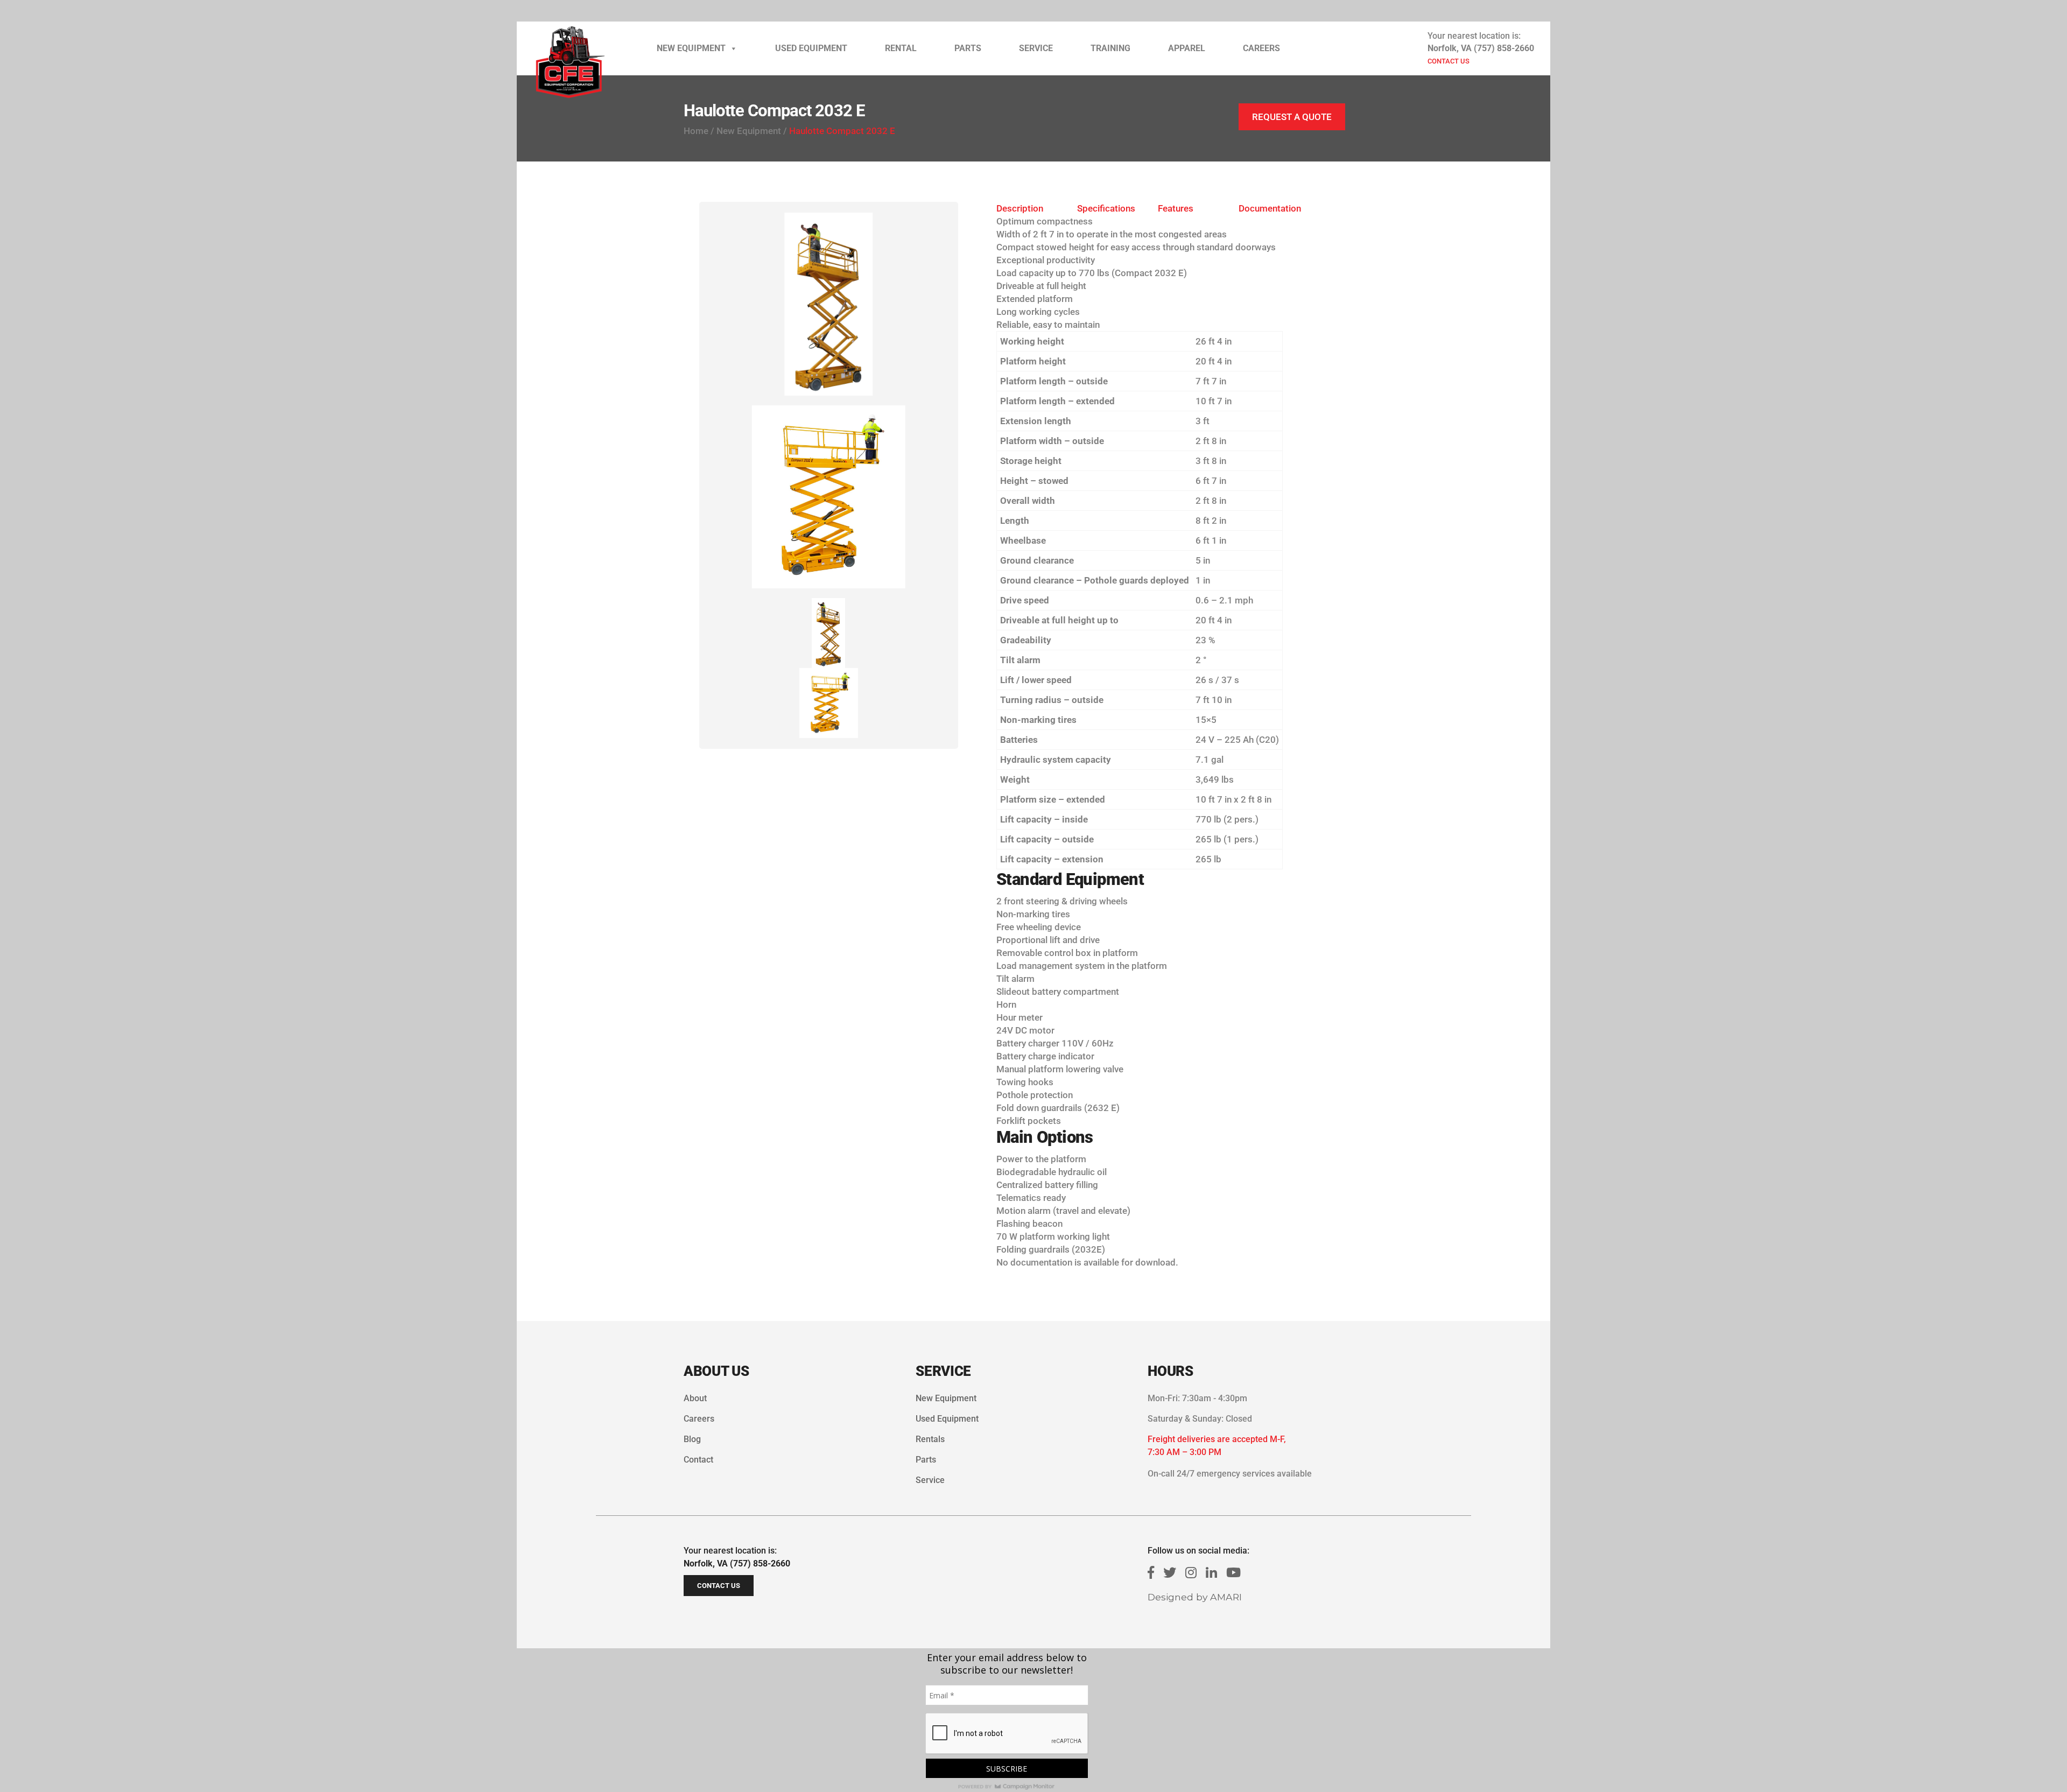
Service (1036, 48)
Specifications (1106, 208)
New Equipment (691, 48)
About (695, 1398)
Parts (968, 48)
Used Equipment (811, 48)
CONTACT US (1449, 61)
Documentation (1270, 208)
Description (1020, 208)
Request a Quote (1292, 117)
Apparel (1187, 48)
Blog (692, 1439)
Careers (1261, 48)
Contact (698, 1460)
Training (1110, 48)
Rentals (930, 1439)
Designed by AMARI (1195, 1597)
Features (1176, 208)
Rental (901, 48)
